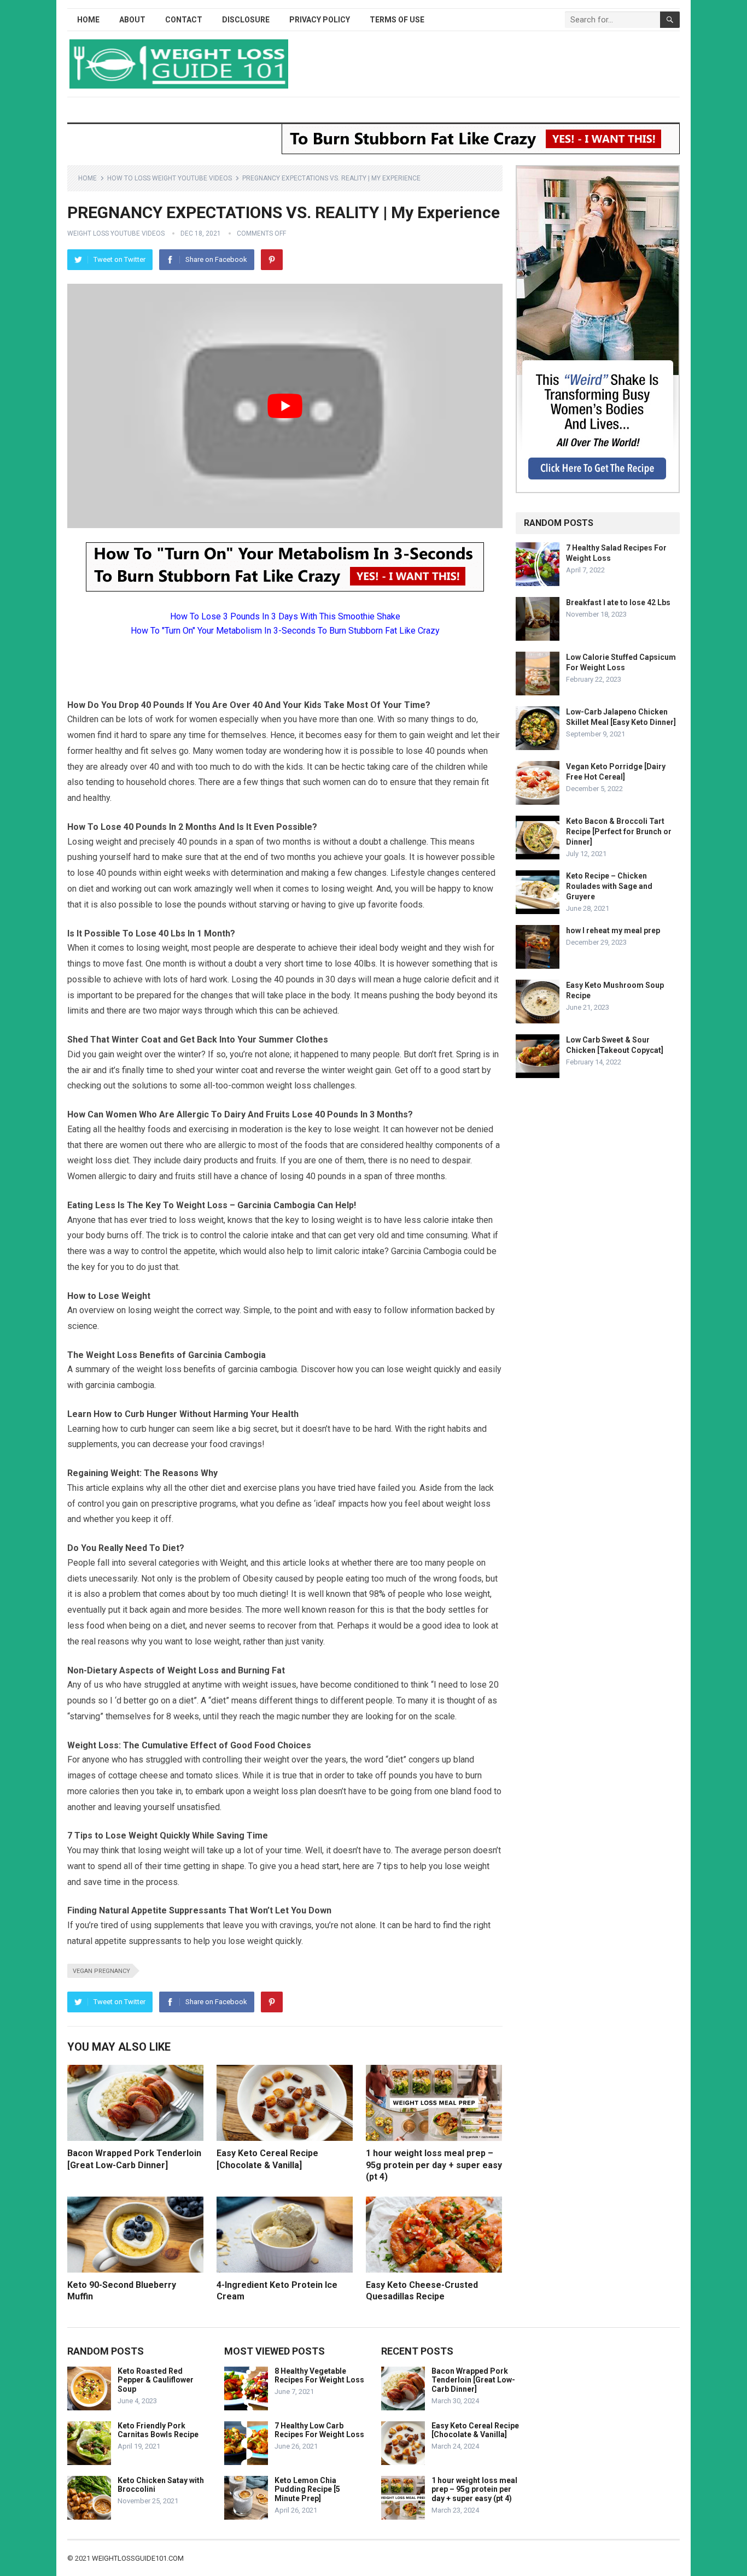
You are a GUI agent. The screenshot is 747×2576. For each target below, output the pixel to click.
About (132, 20)
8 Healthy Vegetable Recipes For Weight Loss (319, 2376)
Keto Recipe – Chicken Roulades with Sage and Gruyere (609, 886)
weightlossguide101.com (138, 2558)
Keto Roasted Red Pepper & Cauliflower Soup (156, 2380)
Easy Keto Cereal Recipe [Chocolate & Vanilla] (475, 2430)
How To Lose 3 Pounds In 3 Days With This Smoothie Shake (285, 616)
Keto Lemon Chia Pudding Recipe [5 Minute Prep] (307, 2490)
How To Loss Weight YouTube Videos (170, 178)
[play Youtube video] (285, 406)
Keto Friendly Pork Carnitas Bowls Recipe (158, 2430)
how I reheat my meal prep (613, 930)
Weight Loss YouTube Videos (116, 233)
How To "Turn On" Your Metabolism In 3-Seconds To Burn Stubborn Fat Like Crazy (285, 631)
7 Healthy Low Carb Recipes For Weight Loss (319, 2430)
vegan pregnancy (101, 1971)
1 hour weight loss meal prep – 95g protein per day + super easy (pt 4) (434, 2165)
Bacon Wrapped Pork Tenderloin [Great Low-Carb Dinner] (473, 2380)
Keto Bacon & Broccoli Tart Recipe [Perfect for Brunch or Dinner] (619, 832)
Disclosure (246, 20)
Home (88, 20)
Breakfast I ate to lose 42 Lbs (618, 602)
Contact (184, 20)
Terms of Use (397, 20)
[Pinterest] (272, 260)
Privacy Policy (320, 20)
